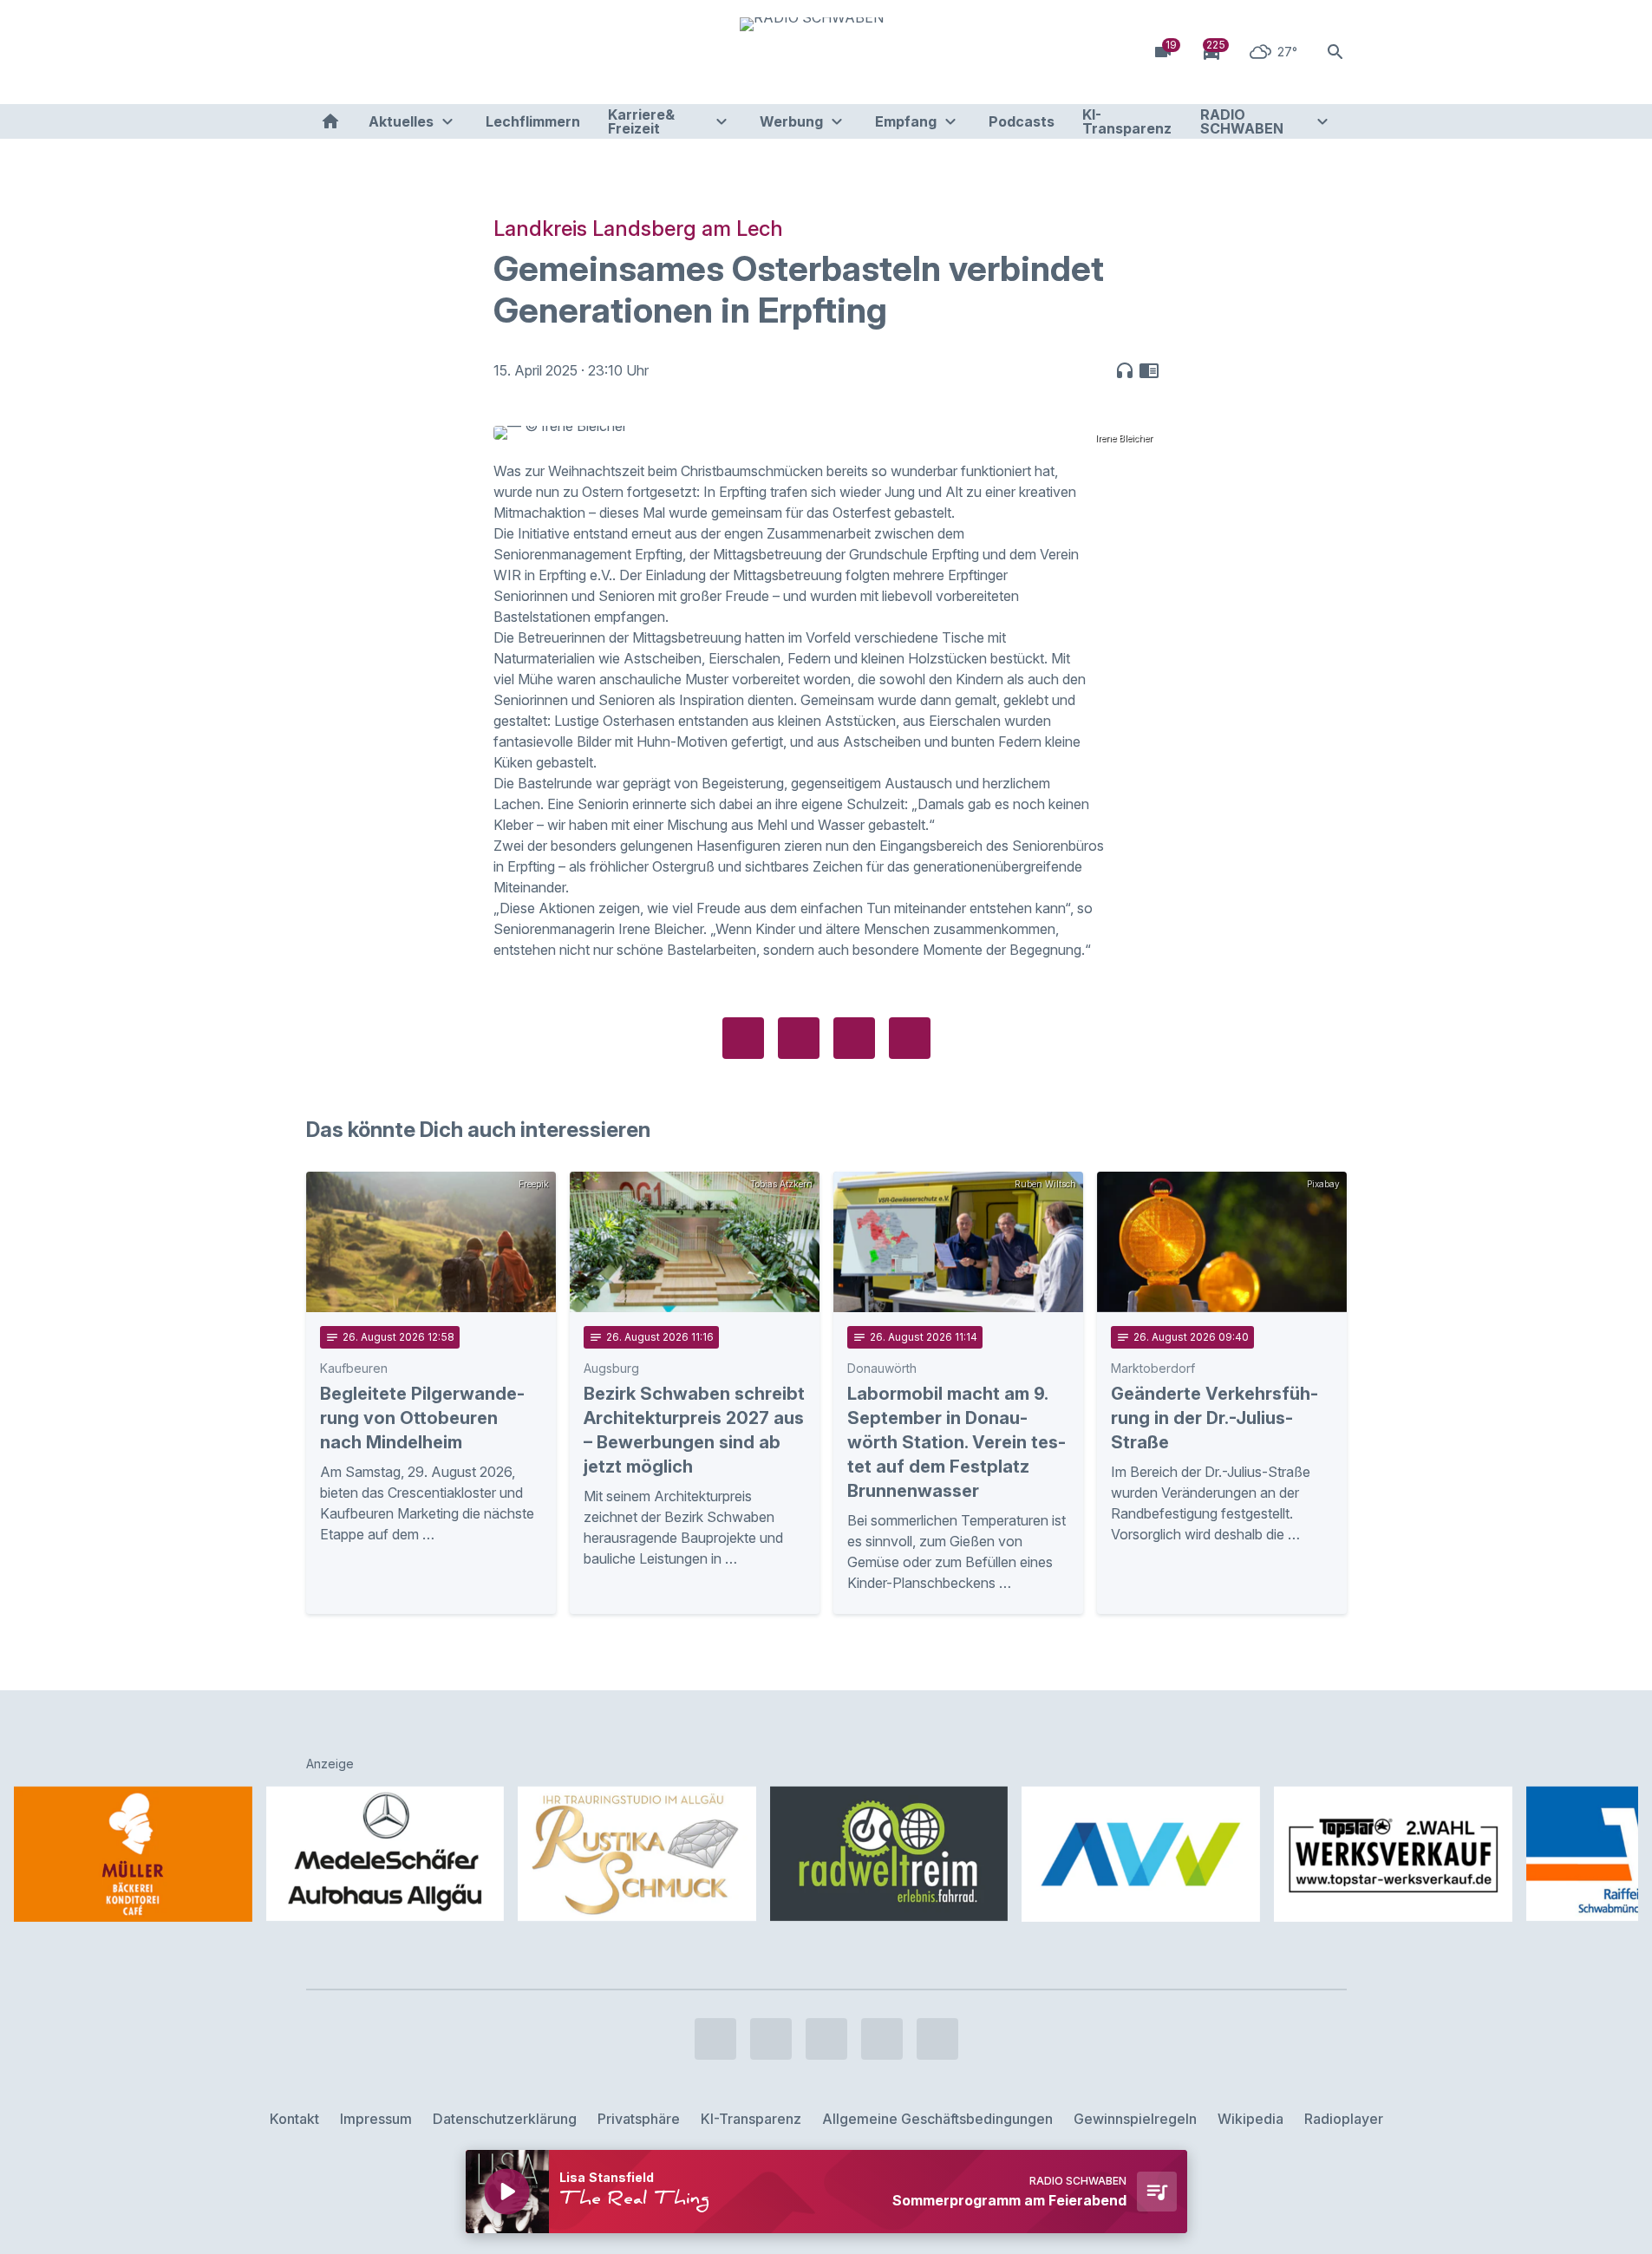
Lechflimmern (533, 121)
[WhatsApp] (428, 52)
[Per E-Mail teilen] (910, 1038)
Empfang (906, 121)
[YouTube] (393, 52)
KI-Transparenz (1127, 121)
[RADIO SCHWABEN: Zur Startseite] (826, 52)
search (1335, 52)
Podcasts (1022, 121)
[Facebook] (323, 52)
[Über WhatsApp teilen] (854, 1038)
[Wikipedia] (462, 52)
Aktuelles (401, 121)
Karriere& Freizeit (641, 121)
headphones (1125, 370)
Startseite (330, 121)
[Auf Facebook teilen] (743, 1038)
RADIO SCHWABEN (1242, 121)
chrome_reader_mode (1149, 370)
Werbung (791, 121)
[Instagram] (358, 52)
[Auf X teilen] (799, 1038)
